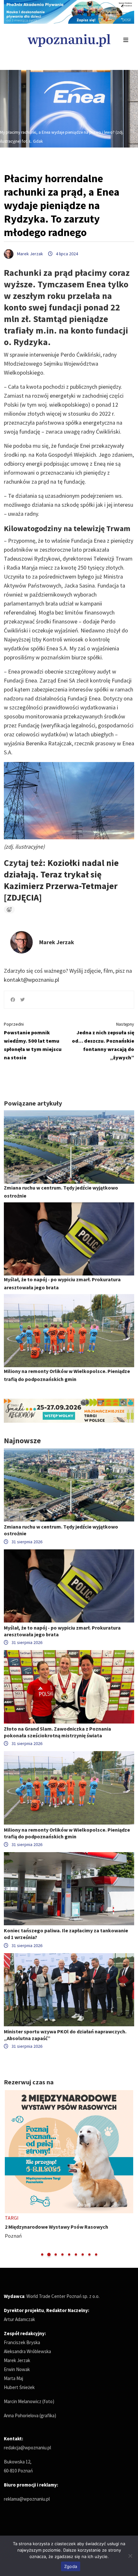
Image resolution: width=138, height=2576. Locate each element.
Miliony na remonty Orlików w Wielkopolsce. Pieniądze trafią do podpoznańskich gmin (67, 1833)
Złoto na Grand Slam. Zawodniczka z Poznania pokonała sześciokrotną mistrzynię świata (57, 1732)
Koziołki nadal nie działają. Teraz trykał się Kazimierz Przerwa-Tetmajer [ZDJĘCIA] (61, 880)
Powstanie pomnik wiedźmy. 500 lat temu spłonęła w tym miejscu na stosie (33, 1041)
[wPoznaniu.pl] (69, 40)
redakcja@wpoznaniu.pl (27, 2448)
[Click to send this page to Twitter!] (22, 1000)
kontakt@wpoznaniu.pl (31, 980)
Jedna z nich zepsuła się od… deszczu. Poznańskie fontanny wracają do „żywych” (103, 1041)
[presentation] (9, 2174)
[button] (42, 2254)
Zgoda (71, 2566)
